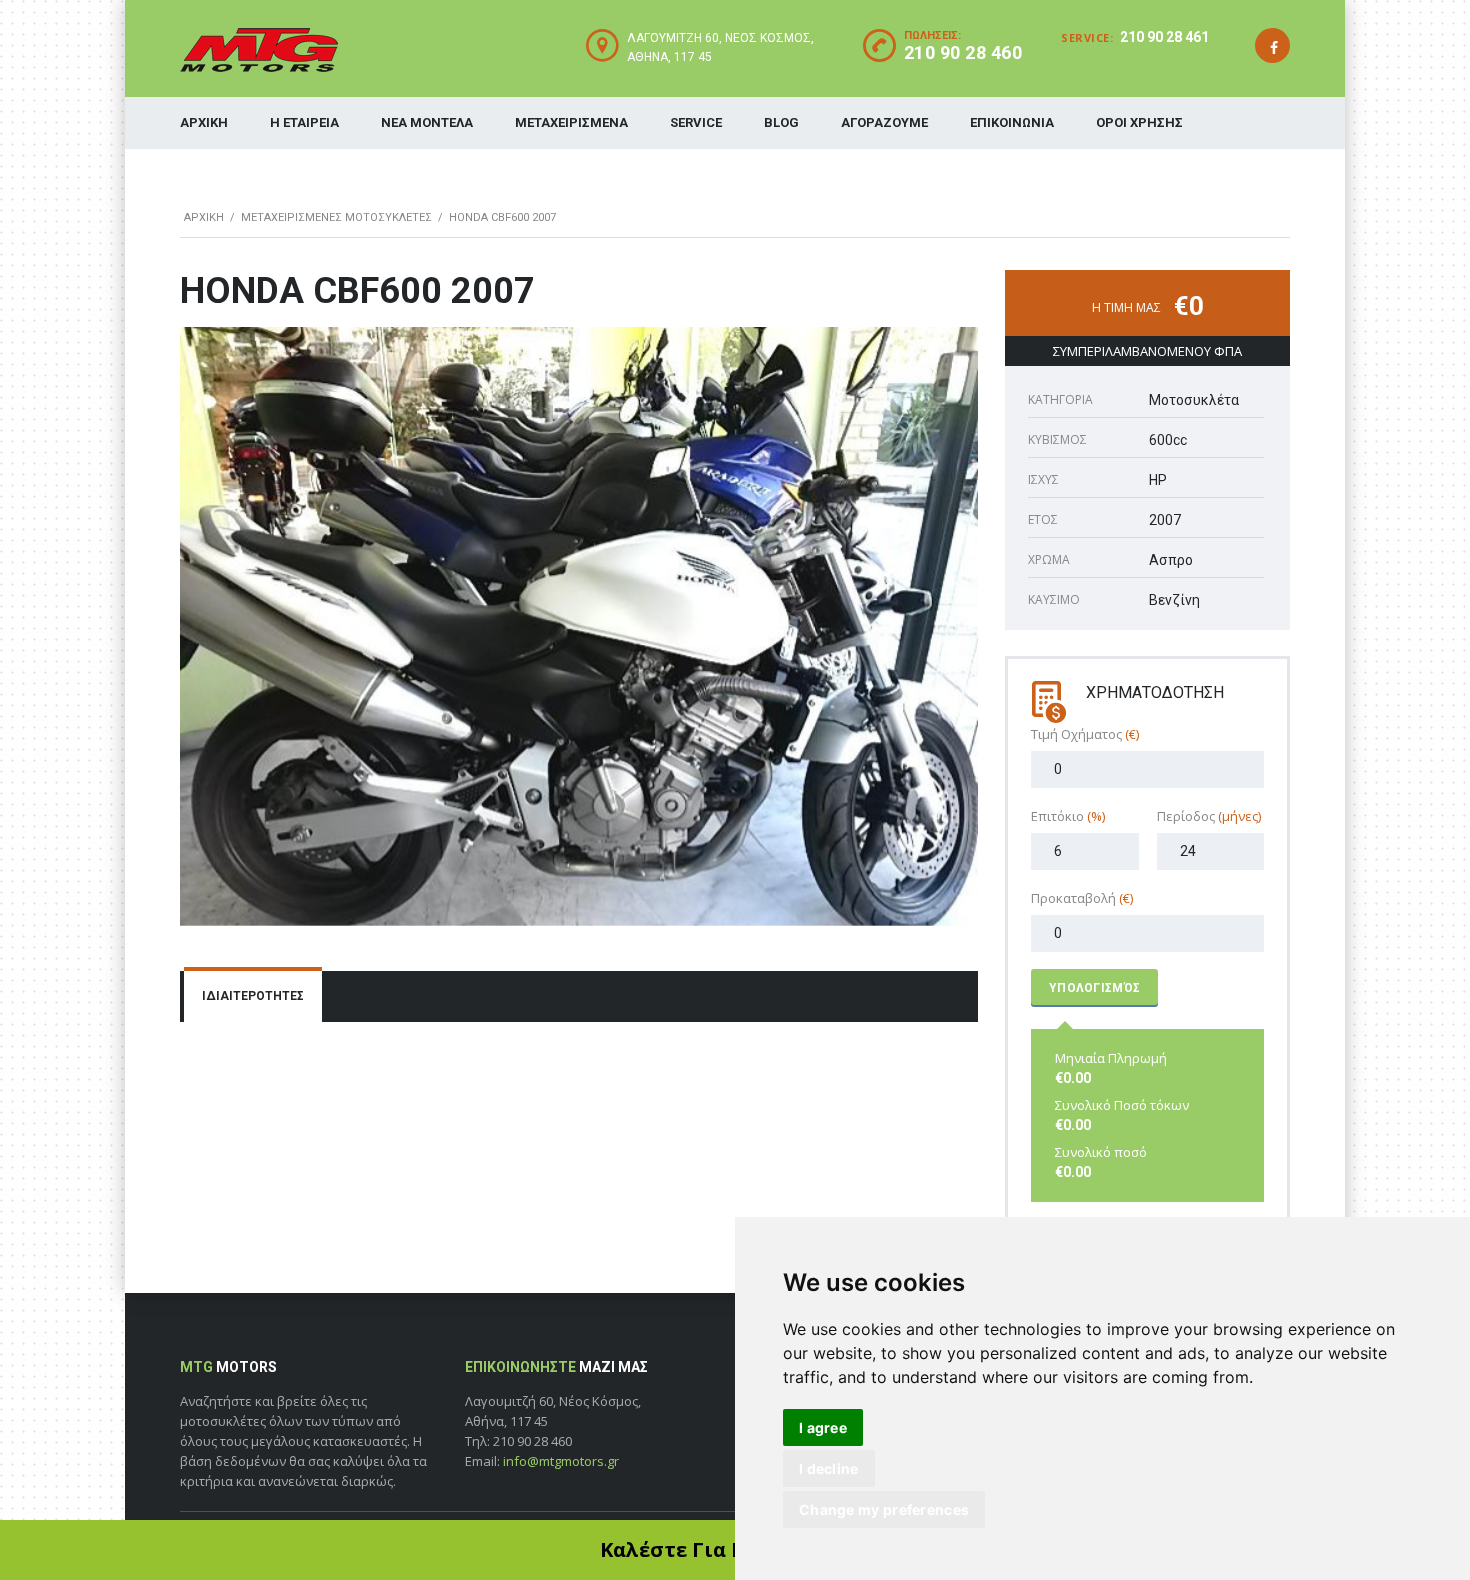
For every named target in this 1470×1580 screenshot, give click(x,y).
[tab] (253, 997)
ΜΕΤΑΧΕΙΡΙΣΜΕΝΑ (571, 122)
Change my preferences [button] (884, 1509)
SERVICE (696, 122)
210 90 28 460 (963, 52)
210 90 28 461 (1164, 37)
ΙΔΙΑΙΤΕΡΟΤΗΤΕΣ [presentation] (253, 996)
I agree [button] (823, 1427)
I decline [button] (829, 1468)
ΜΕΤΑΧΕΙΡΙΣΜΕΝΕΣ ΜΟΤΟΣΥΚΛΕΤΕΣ (336, 217)
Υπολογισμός (1094, 988)
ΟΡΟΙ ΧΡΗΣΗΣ (1139, 122)
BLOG (781, 122)
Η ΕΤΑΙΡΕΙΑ (304, 122)
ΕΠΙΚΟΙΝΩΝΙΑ (1012, 122)
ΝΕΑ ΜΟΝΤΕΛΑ (427, 122)
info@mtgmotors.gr (561, 1461)
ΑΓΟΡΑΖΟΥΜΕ (884, 122)
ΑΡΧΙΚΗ (204, 122)
